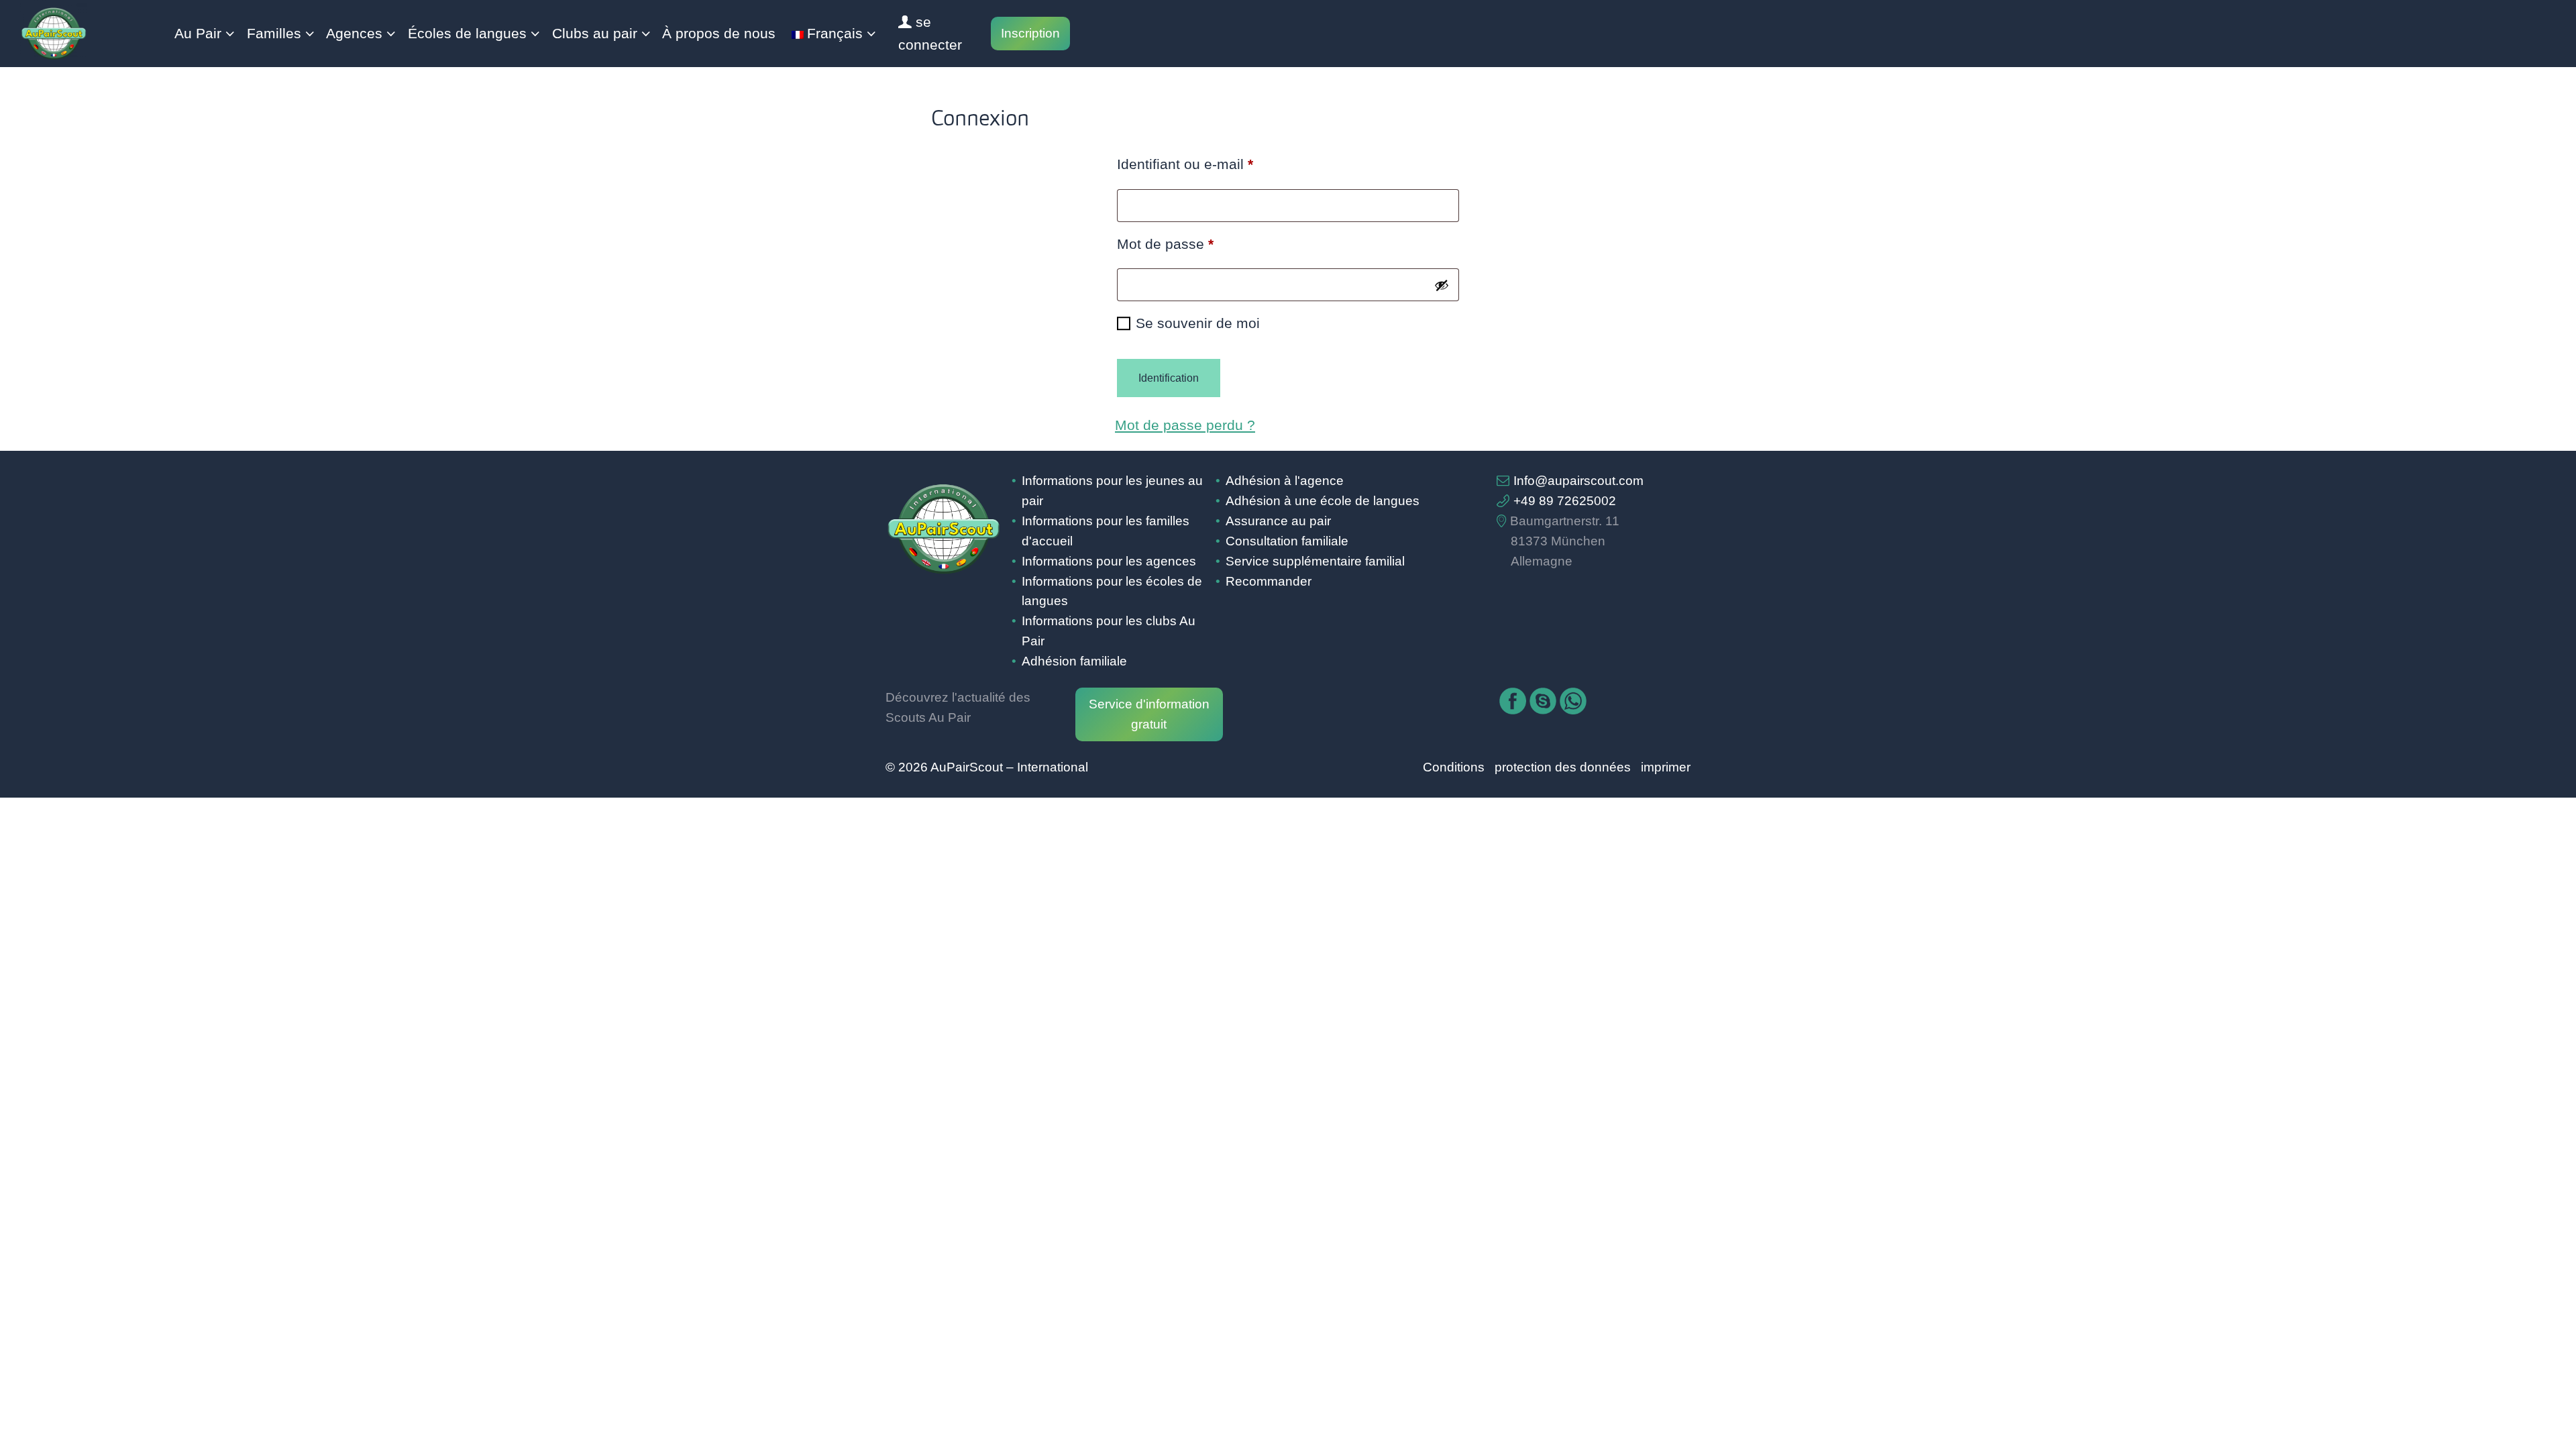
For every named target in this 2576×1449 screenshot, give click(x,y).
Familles (274, 34)
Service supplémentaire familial (1315, 561)
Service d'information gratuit (1149, 714)
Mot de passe (1200, 244)
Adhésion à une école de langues (1323, 501)
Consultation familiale (1287, 541)
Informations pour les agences (1109, 561)
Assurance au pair (1278, 521)
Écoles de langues (467, 34)
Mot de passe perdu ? (1185, 425)
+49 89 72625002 (1565, 501)
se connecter (930, 34)
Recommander (1269, 581)
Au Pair (198, 34)
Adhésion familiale (1074, 661)
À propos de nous (719, 34)
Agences (354, 34)
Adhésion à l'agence (1285, 481)
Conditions (1454, 767)
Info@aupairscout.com (1578, 481)
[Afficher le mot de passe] (1442, 285)
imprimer (1666, 767)
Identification (1169, 378)
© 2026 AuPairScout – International (987, 767)
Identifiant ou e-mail (1220, 164)
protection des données (1563, 767)
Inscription (1030, 33)
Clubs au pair (595, 34)
